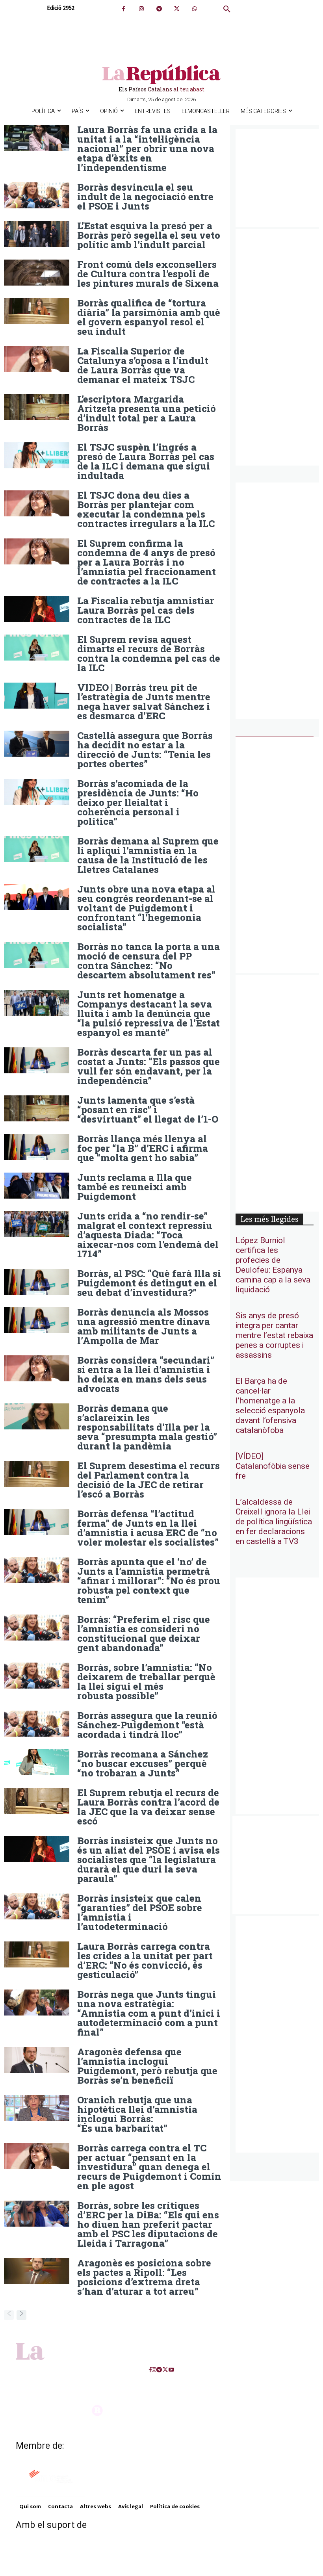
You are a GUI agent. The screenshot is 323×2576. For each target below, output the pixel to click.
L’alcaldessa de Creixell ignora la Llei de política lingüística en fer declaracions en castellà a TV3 (274, 1522)
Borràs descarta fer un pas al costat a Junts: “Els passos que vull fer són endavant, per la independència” (149, 1066)
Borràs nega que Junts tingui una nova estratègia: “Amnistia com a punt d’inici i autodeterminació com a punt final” (149, 2013)
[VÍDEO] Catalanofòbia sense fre (273, 1466)
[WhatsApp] (194, 9)
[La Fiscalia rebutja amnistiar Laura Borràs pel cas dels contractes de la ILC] (37, 609)
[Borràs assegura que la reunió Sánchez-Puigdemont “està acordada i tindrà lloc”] (37, 1724)
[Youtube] (171, 2370)
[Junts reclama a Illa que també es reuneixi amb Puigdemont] (37, 1186)
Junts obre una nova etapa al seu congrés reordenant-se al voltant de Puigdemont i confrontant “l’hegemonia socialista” (146, 908)
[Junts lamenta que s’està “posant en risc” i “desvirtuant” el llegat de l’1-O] (37, 1108)
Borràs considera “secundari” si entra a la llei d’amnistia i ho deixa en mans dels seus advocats (146, 1374)
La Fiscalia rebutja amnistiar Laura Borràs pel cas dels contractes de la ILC (146, 610)
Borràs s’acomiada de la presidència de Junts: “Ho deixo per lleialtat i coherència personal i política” (138, 802)
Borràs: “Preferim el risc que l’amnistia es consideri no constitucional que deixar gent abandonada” (144, 1633)
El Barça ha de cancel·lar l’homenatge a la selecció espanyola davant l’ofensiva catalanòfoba (270, 1406)
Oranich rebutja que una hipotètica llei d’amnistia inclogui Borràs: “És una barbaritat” (137, 2114)
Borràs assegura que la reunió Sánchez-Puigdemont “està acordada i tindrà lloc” (147, 1725)
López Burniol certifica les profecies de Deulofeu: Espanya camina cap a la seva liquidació (273, 1265)
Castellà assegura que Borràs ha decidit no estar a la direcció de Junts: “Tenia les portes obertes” (145, 750)
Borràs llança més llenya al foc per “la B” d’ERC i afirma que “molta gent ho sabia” (143, 1148)
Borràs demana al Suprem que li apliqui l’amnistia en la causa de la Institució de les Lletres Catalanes (148, 855)
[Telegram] (159, 9)
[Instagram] (141, 9)
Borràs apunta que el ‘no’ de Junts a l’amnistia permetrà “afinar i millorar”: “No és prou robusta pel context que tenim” (149, 1581)
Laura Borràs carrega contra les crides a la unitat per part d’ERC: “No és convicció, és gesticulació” (145, 1960)
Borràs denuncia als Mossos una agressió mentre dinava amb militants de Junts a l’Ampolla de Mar (144, 1326)
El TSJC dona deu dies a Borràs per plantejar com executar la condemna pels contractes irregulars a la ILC (146, 509)
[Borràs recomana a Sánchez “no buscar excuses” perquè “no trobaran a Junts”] (37, 1762)
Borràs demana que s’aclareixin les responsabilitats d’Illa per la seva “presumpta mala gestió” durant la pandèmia (147, 1427)
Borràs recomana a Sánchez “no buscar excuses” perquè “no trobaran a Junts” (143, 1763)
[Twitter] (177, 9)
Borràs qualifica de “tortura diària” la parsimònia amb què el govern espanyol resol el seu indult (149, 317)
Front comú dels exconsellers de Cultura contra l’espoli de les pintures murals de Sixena (148, 274)
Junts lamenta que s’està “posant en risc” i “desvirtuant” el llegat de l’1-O (148, 1110)
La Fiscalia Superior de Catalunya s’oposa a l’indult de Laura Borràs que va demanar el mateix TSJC (143, 365)
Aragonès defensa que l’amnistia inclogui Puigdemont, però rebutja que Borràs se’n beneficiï (147, 2066)
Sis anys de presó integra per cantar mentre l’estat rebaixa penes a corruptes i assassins (274, 1335)
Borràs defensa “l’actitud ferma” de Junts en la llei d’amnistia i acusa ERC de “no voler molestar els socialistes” (148, 1528)
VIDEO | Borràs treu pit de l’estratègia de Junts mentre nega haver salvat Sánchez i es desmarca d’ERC (144, 702)
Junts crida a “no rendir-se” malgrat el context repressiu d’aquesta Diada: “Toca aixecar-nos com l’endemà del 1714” (148, 1235)
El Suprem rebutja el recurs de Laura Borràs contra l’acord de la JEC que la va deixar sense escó (148, 1807)
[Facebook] (123, 9)
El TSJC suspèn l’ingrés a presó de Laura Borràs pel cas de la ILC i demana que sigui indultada (146, 461)
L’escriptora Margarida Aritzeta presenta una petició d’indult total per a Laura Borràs (147, 413)
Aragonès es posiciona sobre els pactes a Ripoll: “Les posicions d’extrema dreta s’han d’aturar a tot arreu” (144, 2277)
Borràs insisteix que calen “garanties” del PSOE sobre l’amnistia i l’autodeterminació (140, 1912)
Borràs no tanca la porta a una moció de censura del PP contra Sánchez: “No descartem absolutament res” (149, 961)
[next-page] (21, 2315)
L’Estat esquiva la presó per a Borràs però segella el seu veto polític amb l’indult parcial (149, 235)
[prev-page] (9, 2315)
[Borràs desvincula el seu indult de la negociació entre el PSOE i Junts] (37, 195)
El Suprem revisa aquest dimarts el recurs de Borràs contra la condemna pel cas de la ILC (149, 653)
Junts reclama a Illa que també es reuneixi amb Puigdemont (135, 1187)
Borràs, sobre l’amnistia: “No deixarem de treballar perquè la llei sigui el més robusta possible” (146, 1681)
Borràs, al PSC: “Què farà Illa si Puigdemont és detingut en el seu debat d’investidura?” (149, 1283)
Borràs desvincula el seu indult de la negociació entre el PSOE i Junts (145, 197)
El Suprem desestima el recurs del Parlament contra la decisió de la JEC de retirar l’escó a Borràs (149, 1480)
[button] (227, 9)
